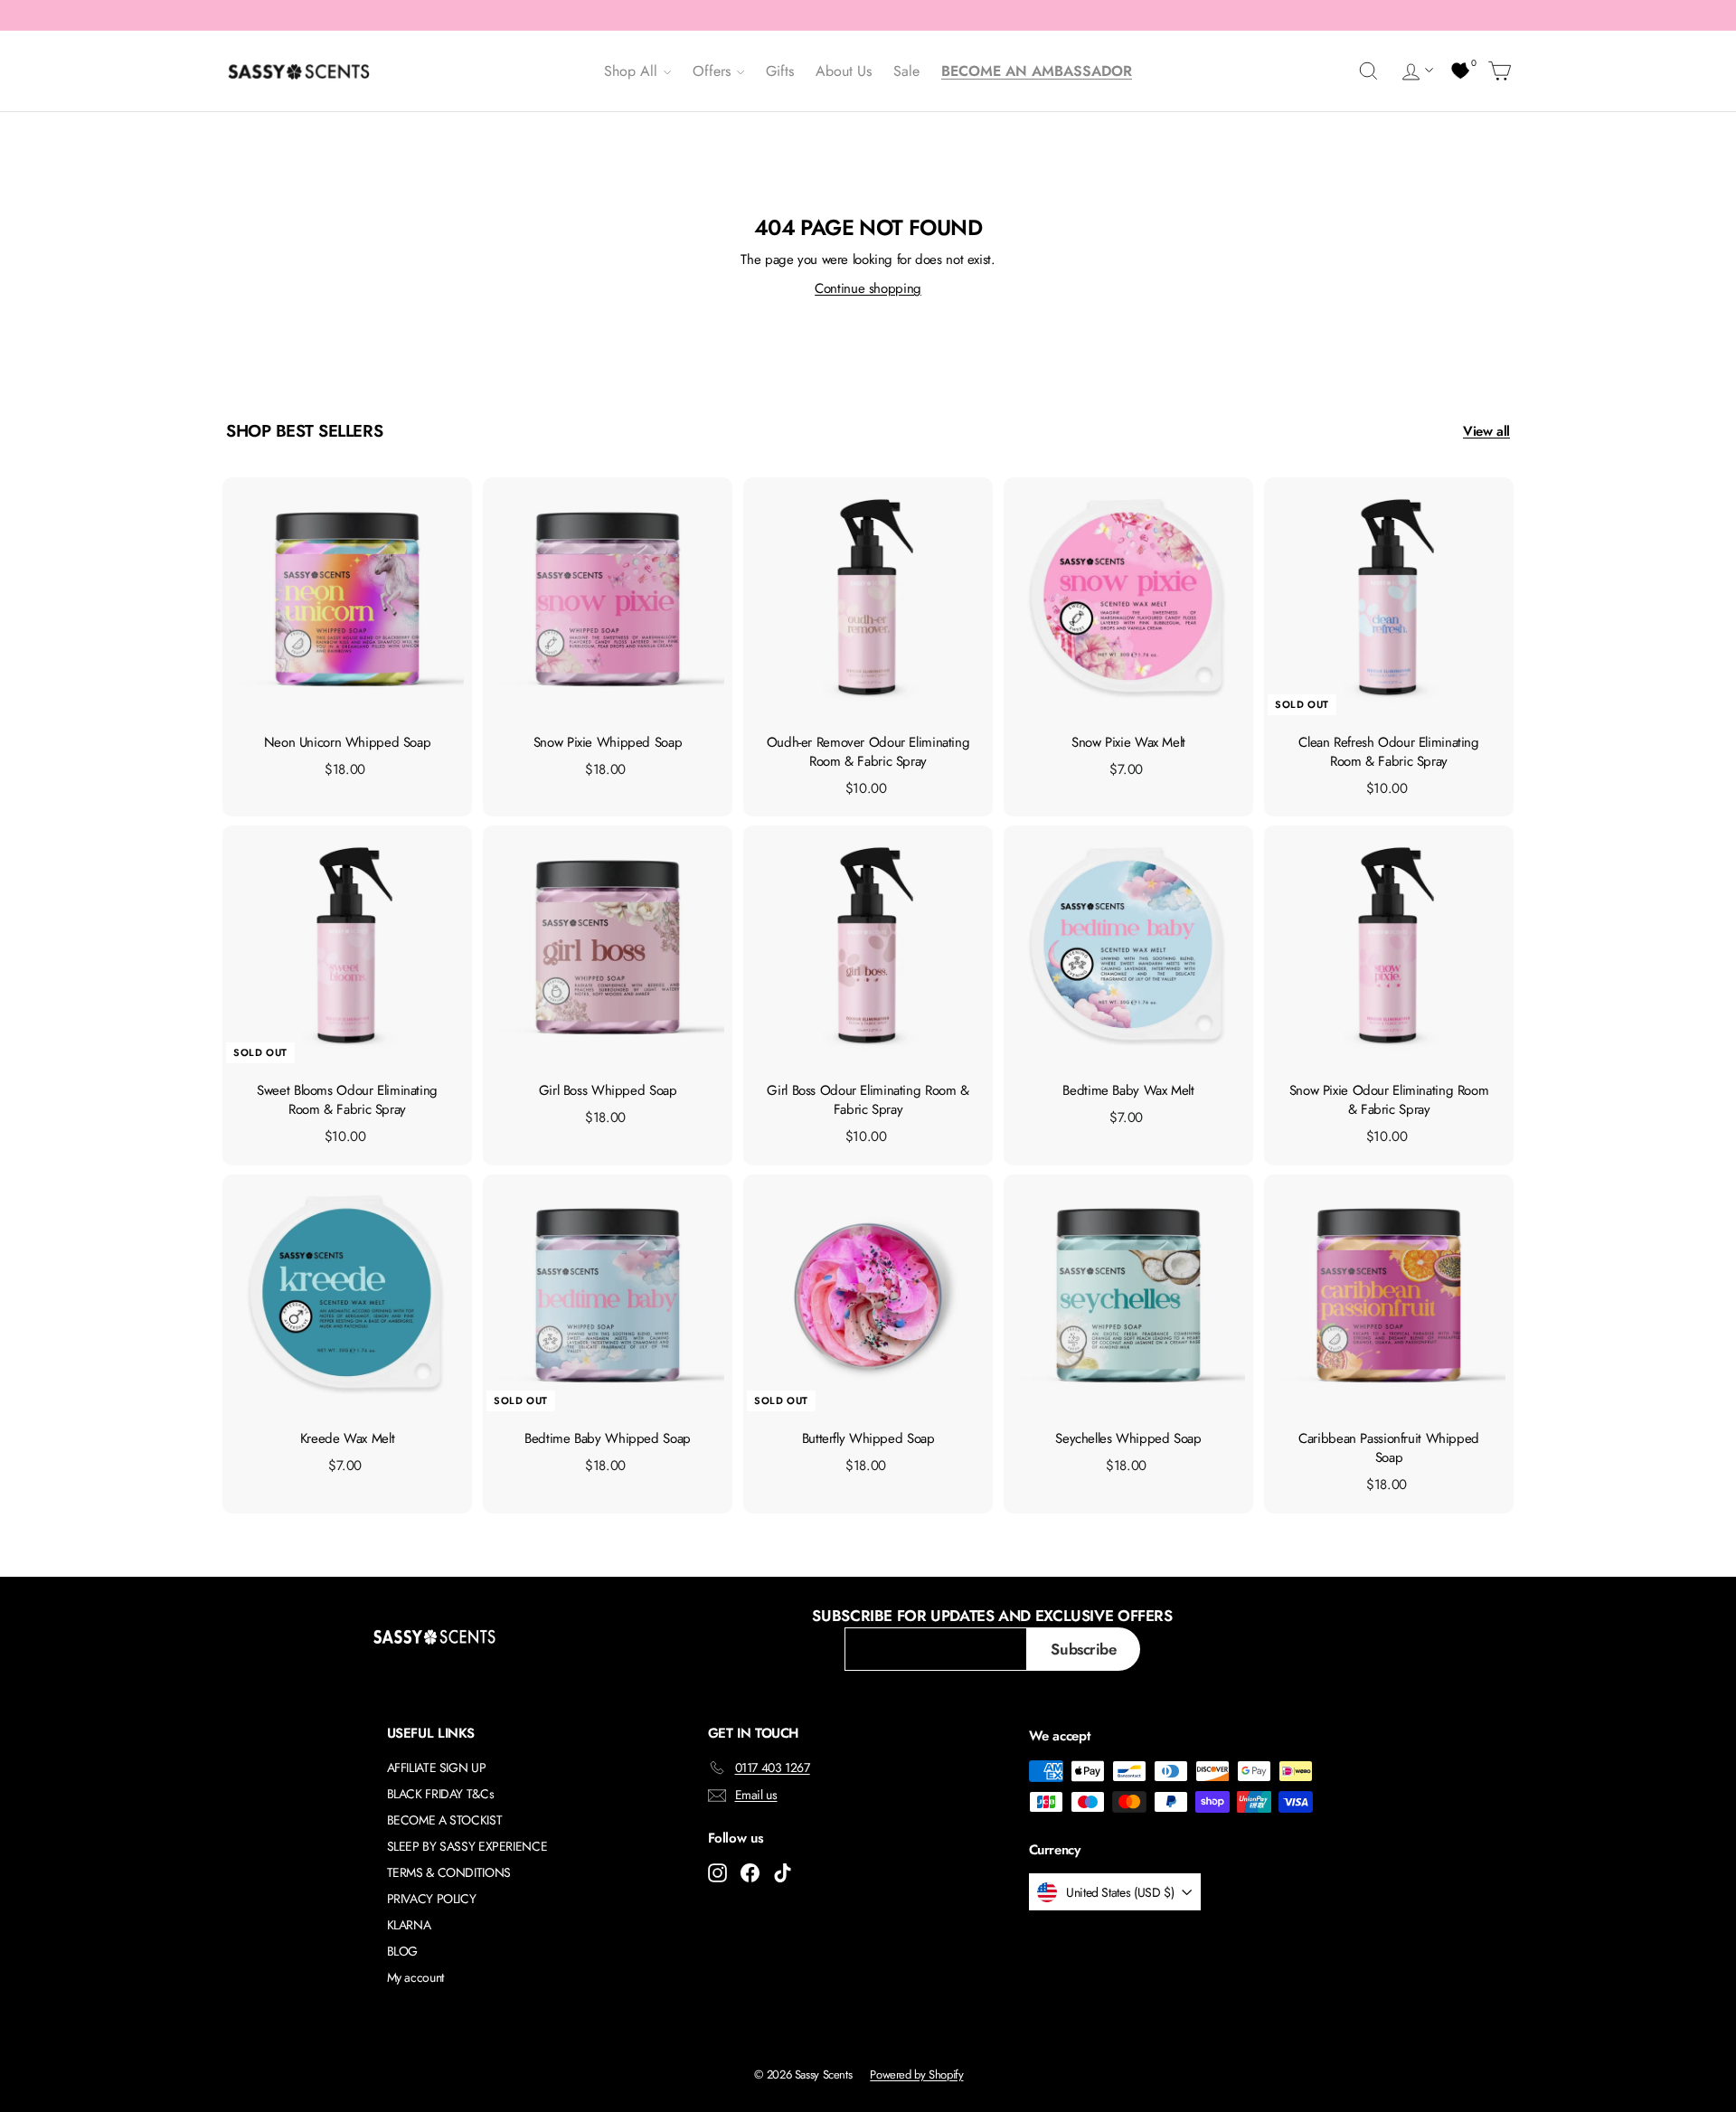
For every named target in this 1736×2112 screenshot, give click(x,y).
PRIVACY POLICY (432, 1899)
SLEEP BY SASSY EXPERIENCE (467, 1846)
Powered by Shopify (916, 2074)
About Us (844, 71)
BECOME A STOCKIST (445, 1820)
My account (415, 1977)
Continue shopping (868, 288)
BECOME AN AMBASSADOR (1037, 71)
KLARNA (409, 1925)
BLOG (403, 1951)
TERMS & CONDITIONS (449, 1872)
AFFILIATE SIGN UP (437, 1768)
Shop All (633, 71)
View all (1486, 431)
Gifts (780, 71)
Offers (714, 71)
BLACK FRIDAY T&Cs (441, 1794)
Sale (906, 71)
